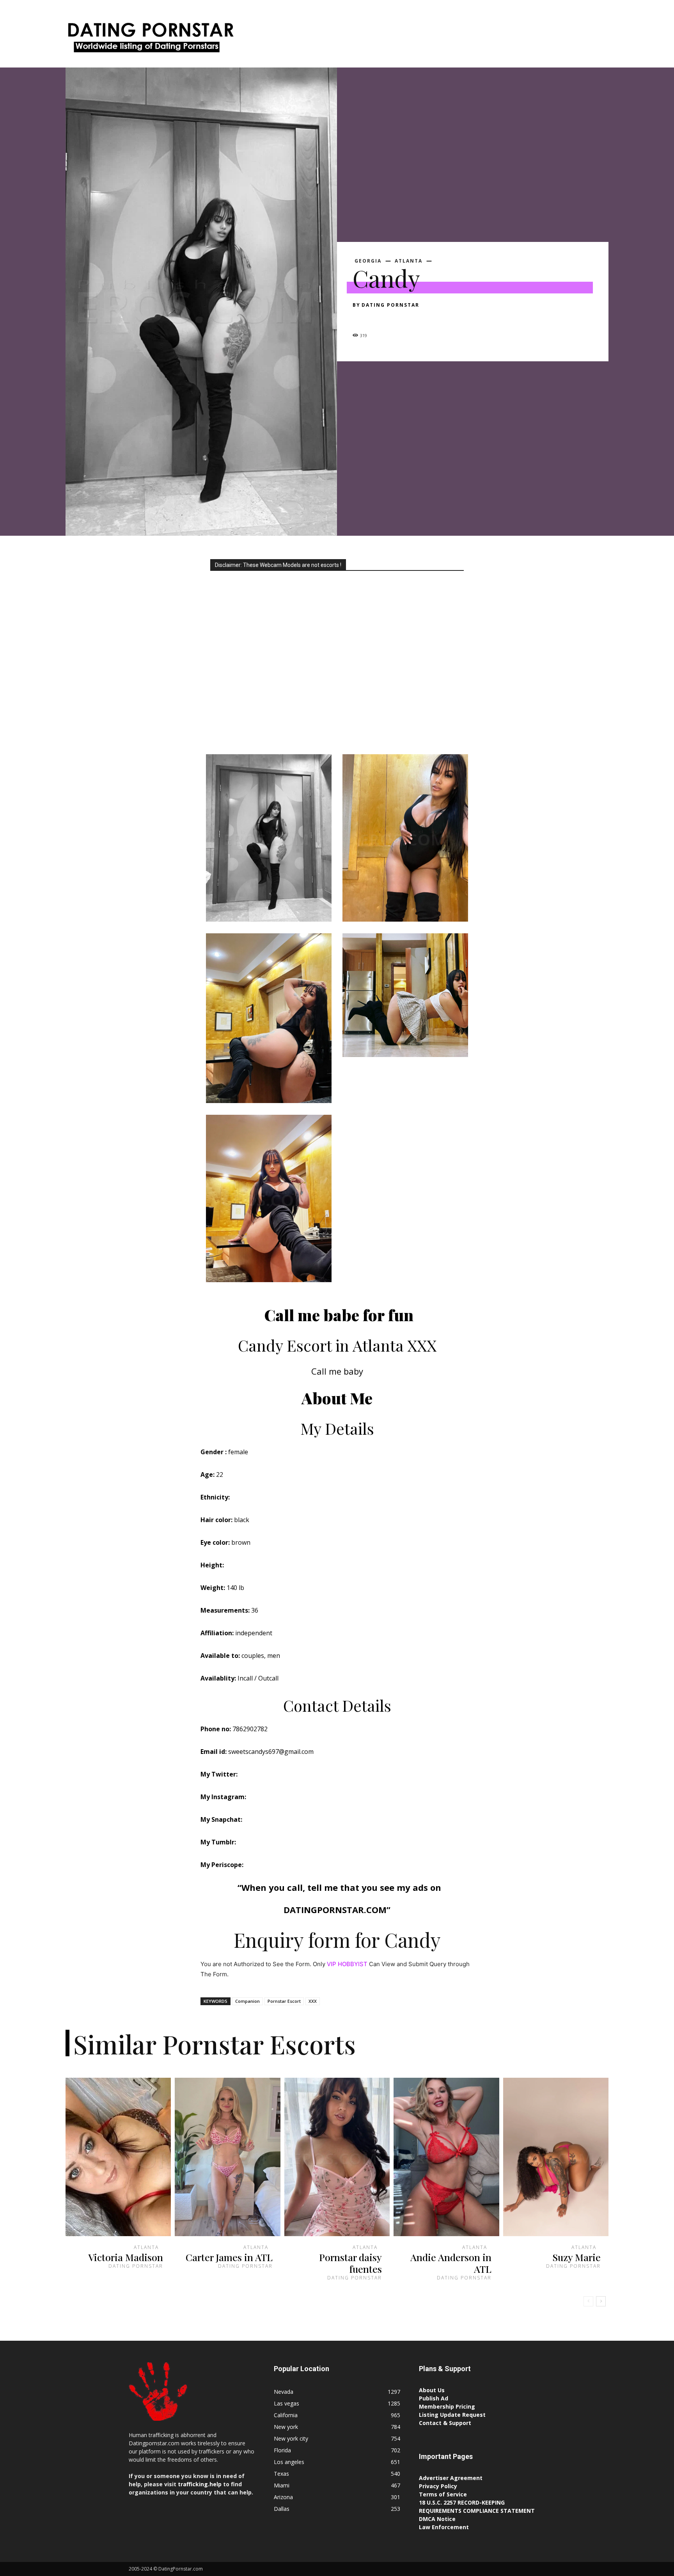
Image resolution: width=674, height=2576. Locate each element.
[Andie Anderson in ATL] (446, 2157)
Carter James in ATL (229, 2257)
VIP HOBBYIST (347, 1964)
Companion (247, 2001)
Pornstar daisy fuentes (350, 2263)
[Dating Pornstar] (150, 40)
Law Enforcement (444, 2527)
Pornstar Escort (284, 2001)
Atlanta (409, 261)
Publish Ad (434, 2398)
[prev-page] (588, 2301)
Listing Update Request (452, 2415)
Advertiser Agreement (451, 2478)
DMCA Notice (437, 2519)
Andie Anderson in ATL (451, 2263)
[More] (433, 319)
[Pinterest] (396, 319)
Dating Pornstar (390, 305)
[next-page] (601, 2301)
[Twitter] (378, 319)
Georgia (368, 261)
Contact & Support (445, 2423)
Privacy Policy (438, 2486)
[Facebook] (360, 319)
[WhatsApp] (414, 319)
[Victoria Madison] (118, 2157)
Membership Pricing (447, 2406)
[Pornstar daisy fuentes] (337, 2157)
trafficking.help (200, 2484)
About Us (432, 2390)
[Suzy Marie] (556, 2157)
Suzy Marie (576, 2257)
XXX (313, 2001)
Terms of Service (443, 2494)
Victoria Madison (126, 2257)
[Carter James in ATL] (227, 2157)
